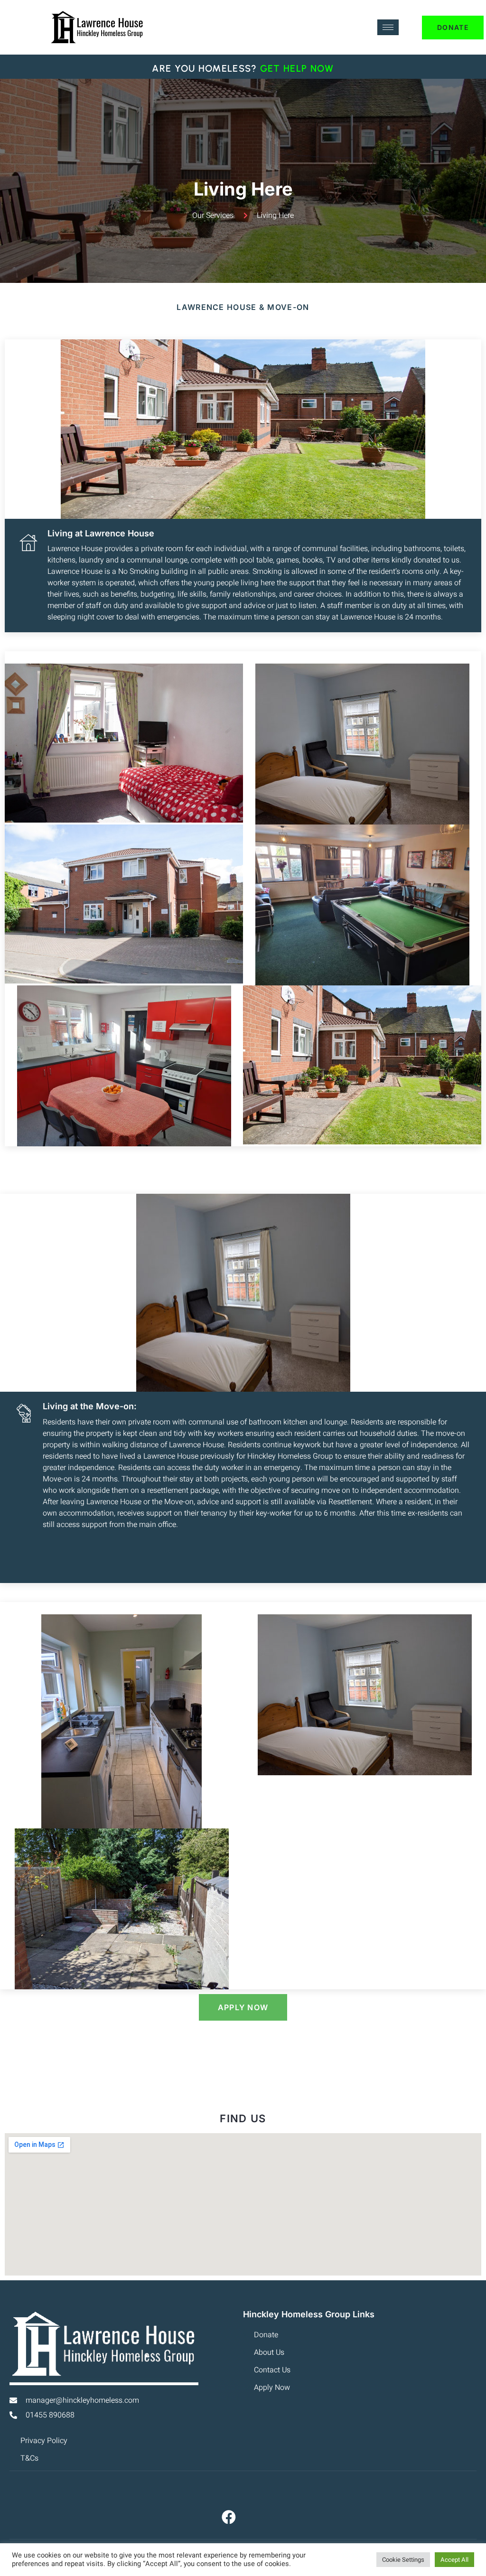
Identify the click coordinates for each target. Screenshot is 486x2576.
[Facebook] (229, 2517)
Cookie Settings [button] (403, 2560)
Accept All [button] (454, 2560)
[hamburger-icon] (388, 27)
